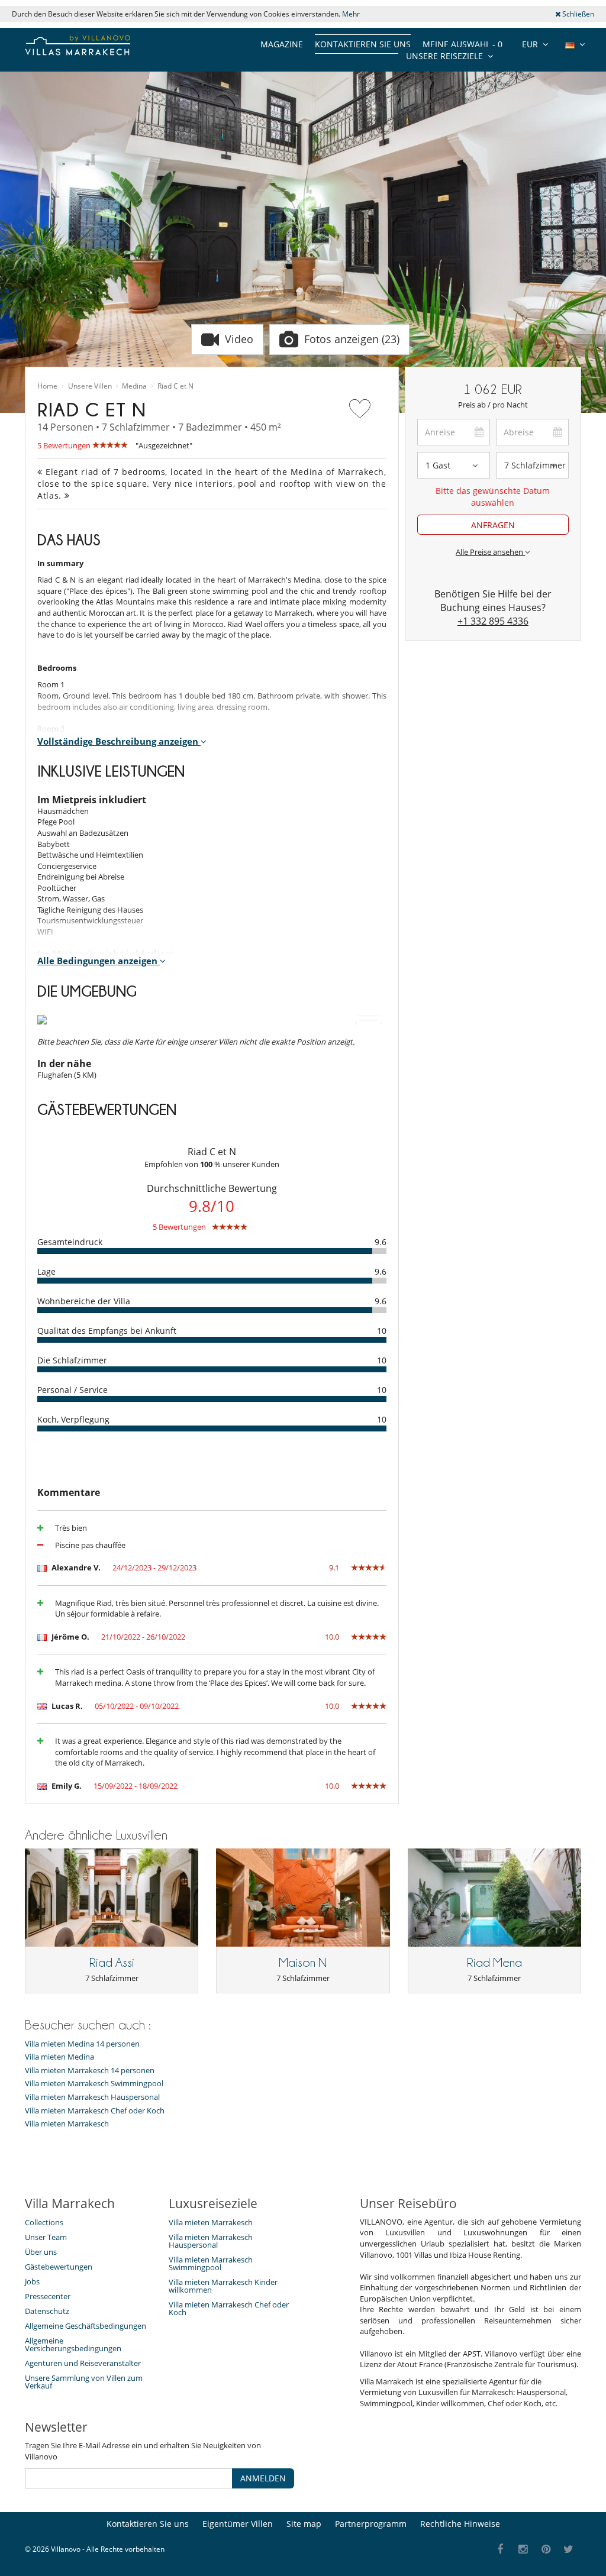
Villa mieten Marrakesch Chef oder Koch (95, 2111)
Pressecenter (48, 2296)
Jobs (32, 2281)
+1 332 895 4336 (493, 621)
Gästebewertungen (59, 2267)
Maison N (303, 1963)
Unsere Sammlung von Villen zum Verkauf (84, 2382)
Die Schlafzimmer (72, 1360)
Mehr (351, 14)
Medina (134, 386)
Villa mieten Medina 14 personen (82, 2044)
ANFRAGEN (493, 525)
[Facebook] (500, 2550)
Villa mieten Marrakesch (67, 2124)
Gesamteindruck (70, 1242)
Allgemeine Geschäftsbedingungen (86, 2326)
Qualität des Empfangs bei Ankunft (107, 1331)
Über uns (41, 2252)
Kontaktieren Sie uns (363, 44)
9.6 (381, 1242)
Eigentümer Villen (238, 2524)
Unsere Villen (90, 386)
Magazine (282, 44)
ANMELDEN (263, 2478)
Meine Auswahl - (462, 44)
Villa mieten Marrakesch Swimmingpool (94, 2084)
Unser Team (46, 2237)
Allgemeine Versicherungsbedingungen (73, 2344)
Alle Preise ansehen (490, 552)
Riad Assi (112, 1963)
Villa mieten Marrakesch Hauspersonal (92, 2097)
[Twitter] (569, 2550)
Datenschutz (47, 2311)
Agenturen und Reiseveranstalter (83, 2363)
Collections (44, 2222)
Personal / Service (72, 1390)
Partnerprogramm (371, 2524)
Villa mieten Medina (59, 2057)
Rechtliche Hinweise (460, 2524)
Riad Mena (494, 1963)
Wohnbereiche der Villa (84, 1301)
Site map (304, 2524)
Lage (46, 1271)
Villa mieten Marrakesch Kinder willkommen (223, 2286)
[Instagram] (523, 2550)
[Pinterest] (546, 2550)
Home (47, 386)
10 (382, 1331)
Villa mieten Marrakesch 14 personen (90, 2071)
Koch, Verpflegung (73, 1419)
